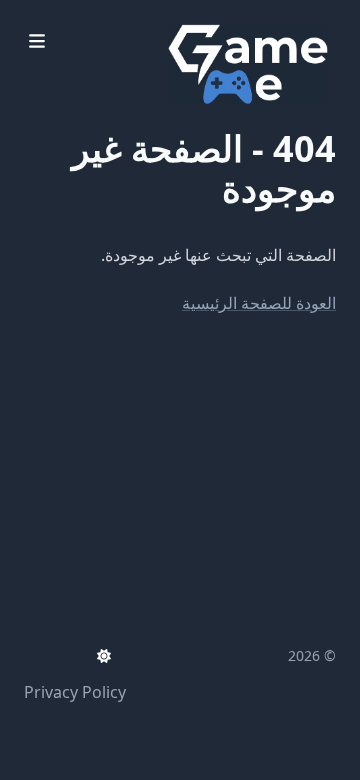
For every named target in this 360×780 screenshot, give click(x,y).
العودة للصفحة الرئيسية (259, 303)
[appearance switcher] (104, 656)
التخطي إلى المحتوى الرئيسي (211, 18)
